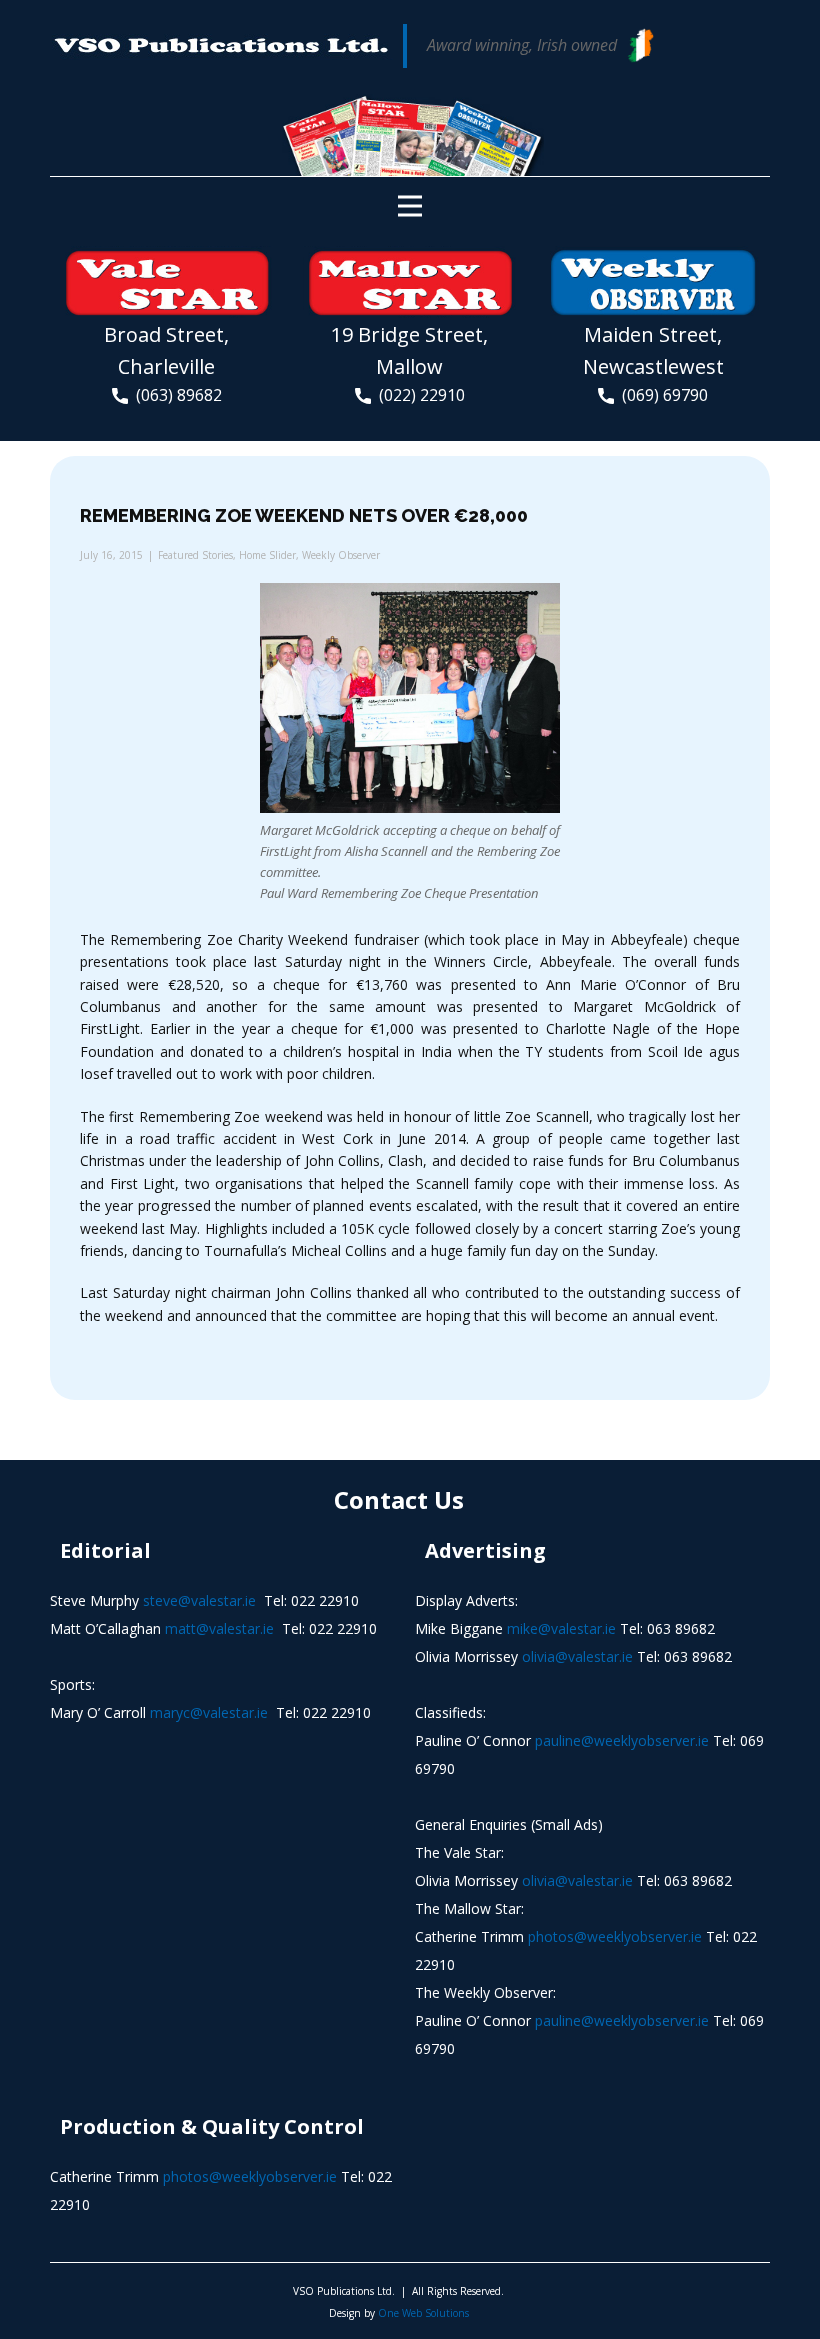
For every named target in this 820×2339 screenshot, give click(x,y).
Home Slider (267, 555)
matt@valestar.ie (219, 1628)
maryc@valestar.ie (209, 1712)
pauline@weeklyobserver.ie (622, 1740)
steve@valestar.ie (199, 1600)
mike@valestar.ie (561, 1628)
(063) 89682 (175, 395)
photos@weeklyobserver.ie (615, 1936)
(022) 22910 (418, 395)
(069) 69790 (661, 395)
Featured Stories (195, 555)
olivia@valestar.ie (577, 1656)
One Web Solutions (423, 2313)
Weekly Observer (341, 555)
